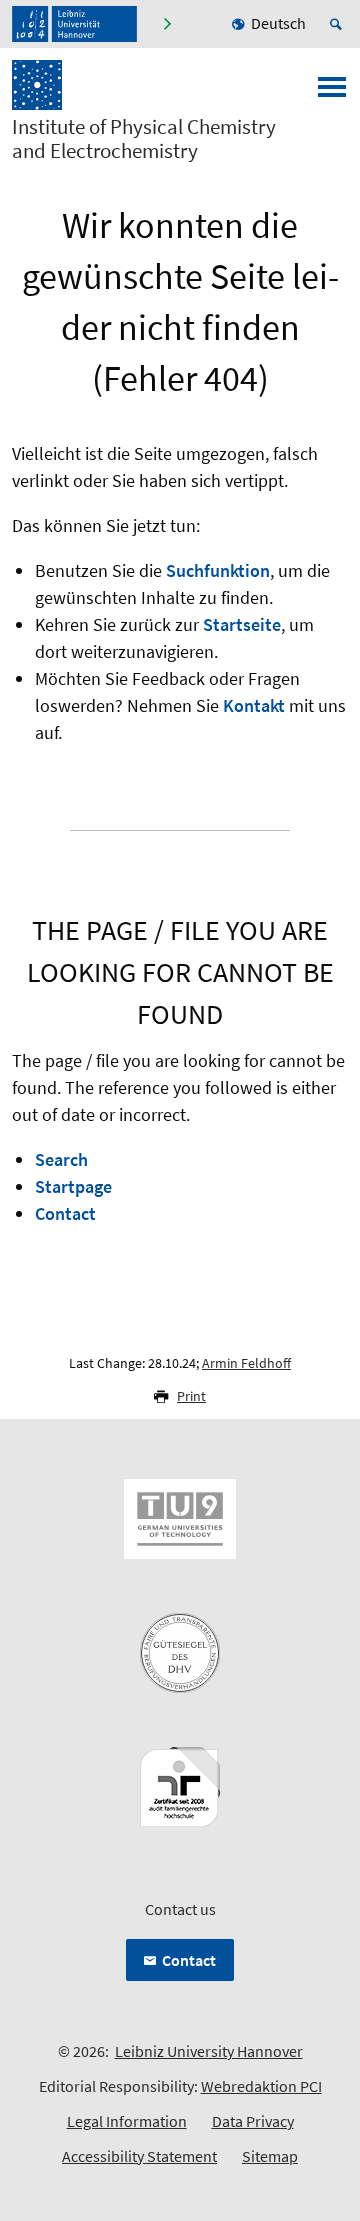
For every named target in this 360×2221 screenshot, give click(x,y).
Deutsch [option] (278, 23)
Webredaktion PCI (261, 2086)
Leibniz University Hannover (209, 2051)
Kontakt (254, 705)
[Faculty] (166, 24)
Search (61, 1159)
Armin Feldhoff (246, 1363)
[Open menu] (332, 93)
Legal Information (127, 2121)
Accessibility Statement (139, 2156)
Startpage (73, 1186)
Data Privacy (253, 2121)
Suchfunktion (218, 570)
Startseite (242, 624)
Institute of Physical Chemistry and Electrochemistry (144, 139)
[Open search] (339, 24)
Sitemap (270, 2156)
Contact (65, 1213)
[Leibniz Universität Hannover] (74, 24)
